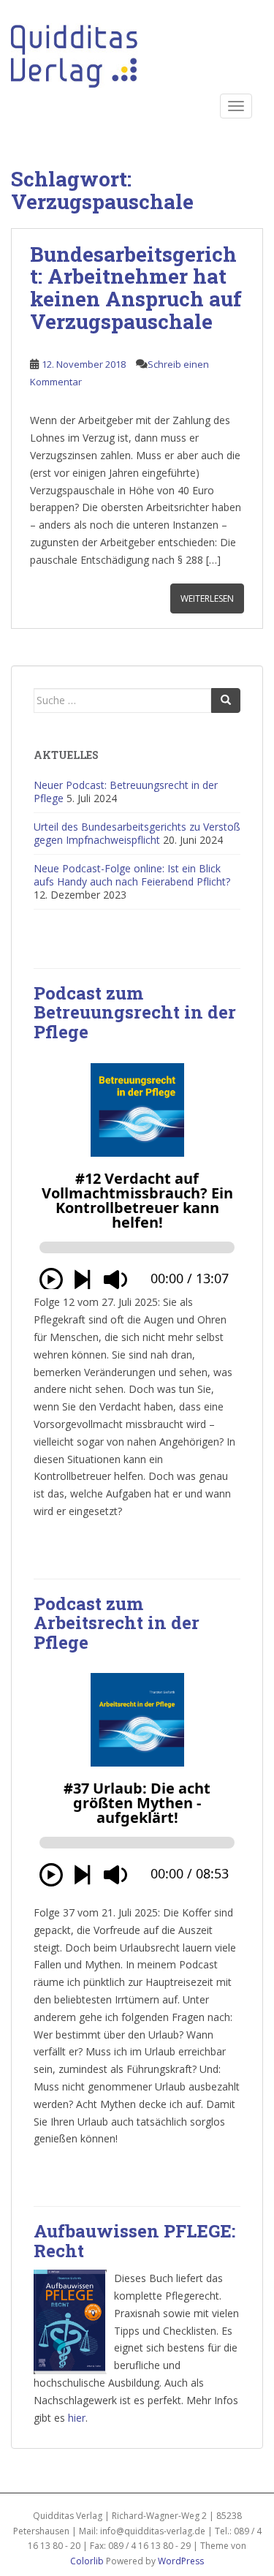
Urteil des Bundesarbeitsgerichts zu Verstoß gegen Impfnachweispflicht (137, 833)
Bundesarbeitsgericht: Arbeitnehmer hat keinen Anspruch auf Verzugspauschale (136, 288)
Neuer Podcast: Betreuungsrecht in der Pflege (126, 792)
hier (77, 2418)
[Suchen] (226, 700)
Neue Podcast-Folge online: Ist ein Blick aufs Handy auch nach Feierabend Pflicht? (132, 875)
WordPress (181, 2561)
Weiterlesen (207, 598)
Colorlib (87, 2561)
